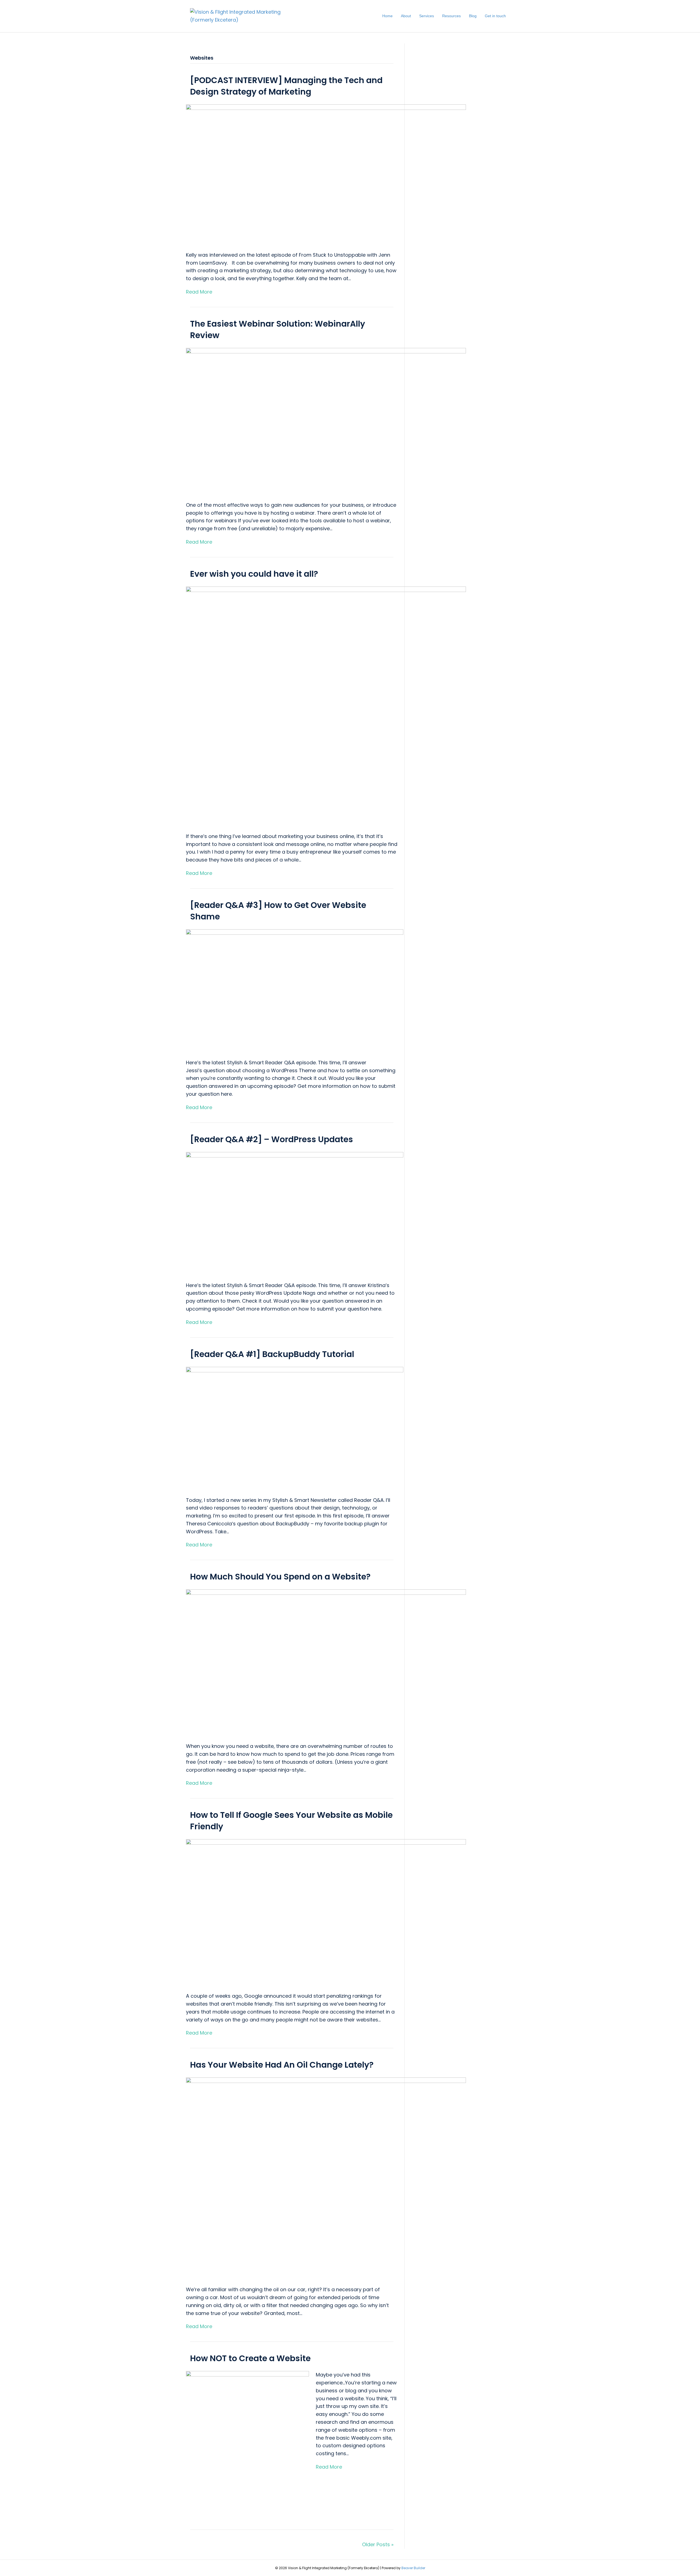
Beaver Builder (413, 2568)
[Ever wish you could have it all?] (326, 706)
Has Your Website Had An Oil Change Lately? (282, 2065)
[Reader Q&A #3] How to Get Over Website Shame (278, 911)
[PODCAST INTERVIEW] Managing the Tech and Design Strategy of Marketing (286, 86)
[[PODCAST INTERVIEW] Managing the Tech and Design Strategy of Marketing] (326, 174)
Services (427, 16)
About (406, 16)
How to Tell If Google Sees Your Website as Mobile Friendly (291, 1821)
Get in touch (495, 16)
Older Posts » (378, 2544)
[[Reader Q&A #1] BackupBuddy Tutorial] (295, 1428)
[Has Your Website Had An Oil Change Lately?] (326, 2178)
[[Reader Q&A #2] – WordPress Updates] (295, 1213)
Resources (451, 16)
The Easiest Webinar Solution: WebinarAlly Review (278, 329)
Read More (199, 292)
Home (387, 16)
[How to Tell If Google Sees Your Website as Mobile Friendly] (326, 1912)
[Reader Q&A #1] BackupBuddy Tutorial (272, 1354)
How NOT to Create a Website (250, 2358)
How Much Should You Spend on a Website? (280, 1577)
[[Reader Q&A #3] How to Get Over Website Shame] (295, 990)
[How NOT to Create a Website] (247, 2441)
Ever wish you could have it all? (254, 574)
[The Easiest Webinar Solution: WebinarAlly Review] (326, 421)
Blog (473, 16)
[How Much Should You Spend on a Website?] (326, 1662)
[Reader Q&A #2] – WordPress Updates (272, 1139)
